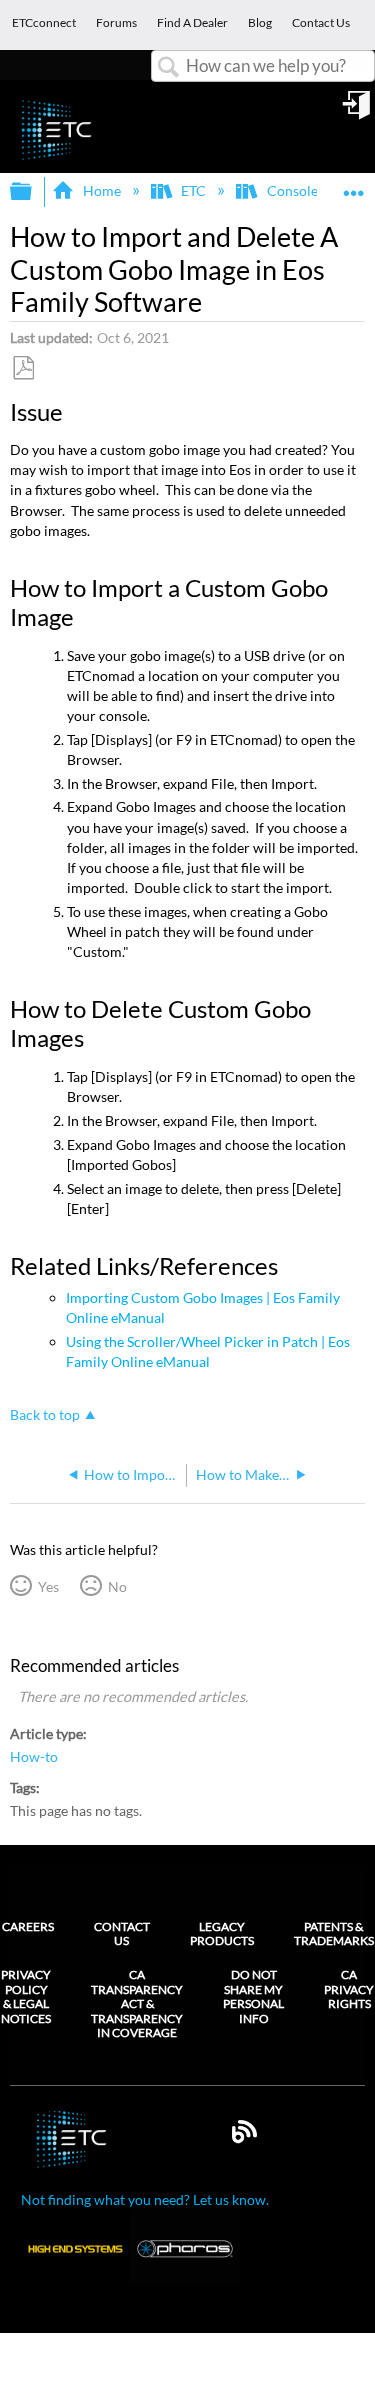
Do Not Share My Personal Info (253, 1996)
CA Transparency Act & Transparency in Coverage (137, 2004)
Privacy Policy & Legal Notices (26, 1996)
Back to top (45, 1415)
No (117, 1586)
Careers (28, 1926)
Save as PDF (23, 368)
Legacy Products (222, 1933)
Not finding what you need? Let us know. (145, 2199)
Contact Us (122, 1933)
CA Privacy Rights (349, 1989)
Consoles (295, 190)
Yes (48, 1586)
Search (169, 67)
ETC (193, 190)
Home (101, 190)
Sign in (358, 112)
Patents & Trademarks (334, 1933)
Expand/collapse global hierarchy (34, 192)
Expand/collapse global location (354, 185)
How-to (34, 1757)
